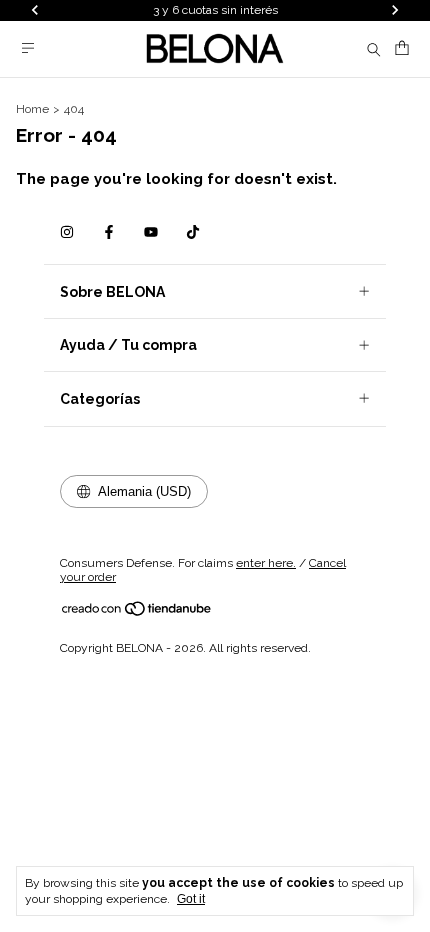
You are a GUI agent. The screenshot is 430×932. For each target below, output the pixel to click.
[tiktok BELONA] (193, 232)
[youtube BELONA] (151, 232)
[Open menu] (28, 48)
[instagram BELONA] (67, 232)
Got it (191, 899)
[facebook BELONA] (109, 232)
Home (32, 109)
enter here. (266, 563)
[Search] (374, 49)
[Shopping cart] (402, 48)
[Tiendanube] (137, 613)
